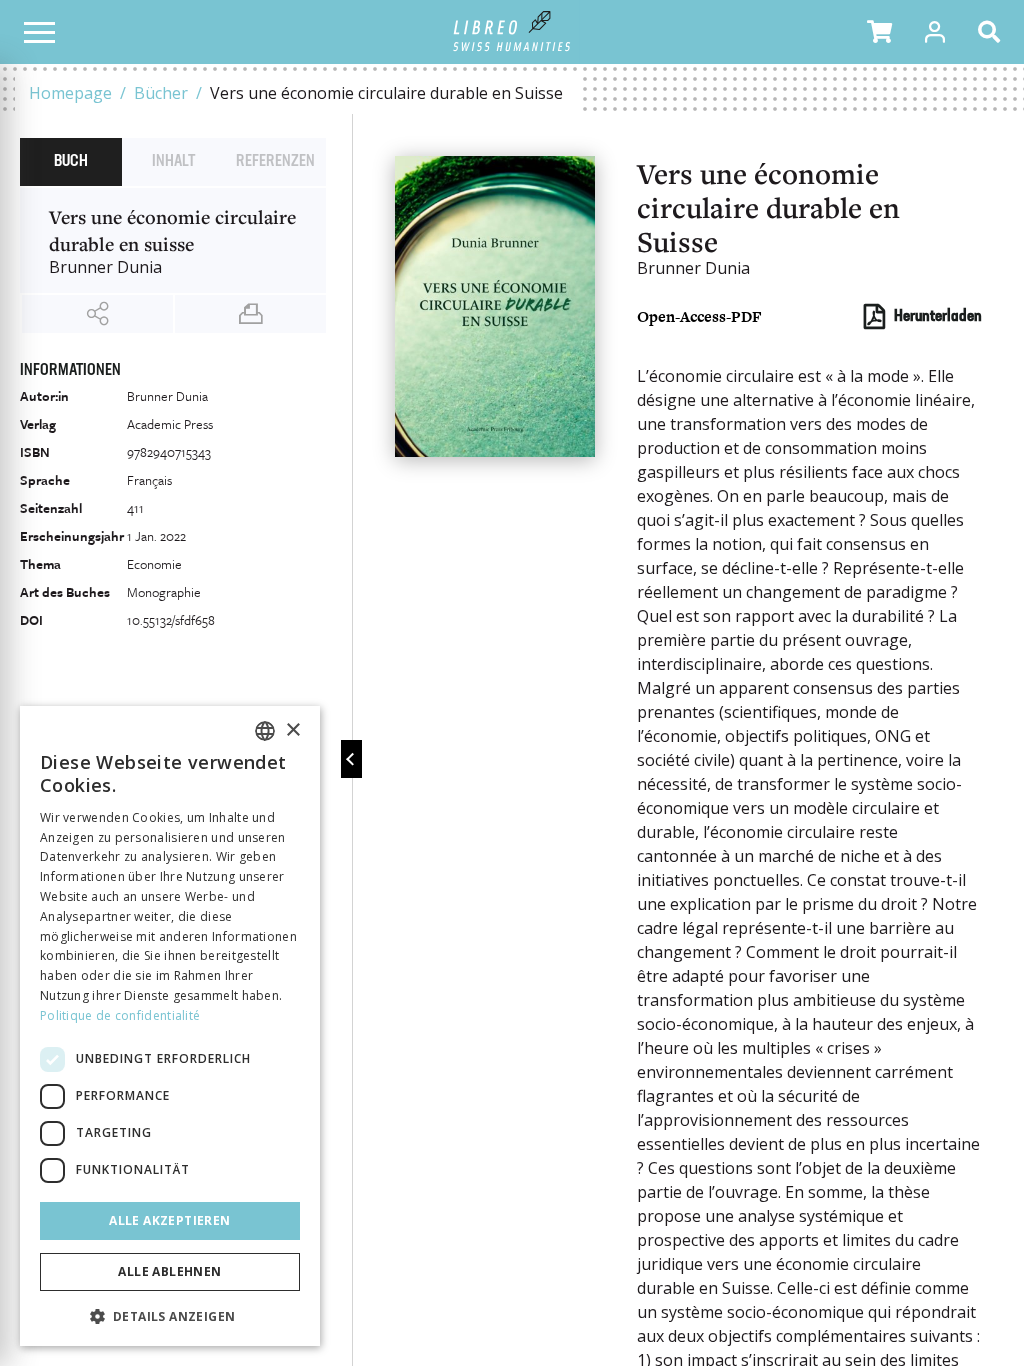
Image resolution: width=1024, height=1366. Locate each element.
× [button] (292, 730)
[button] (879, 32)
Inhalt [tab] (173, 162)
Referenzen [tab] (275, 162)
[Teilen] (97, 314)
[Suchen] (993, 32)
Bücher (161, 93)
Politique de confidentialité (120, 1015)
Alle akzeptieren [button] (169, 1220)
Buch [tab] (71, 162)
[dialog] (170, 1026)
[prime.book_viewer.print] (250, 314)
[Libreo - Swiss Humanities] (512, 32)
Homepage (70, 93)
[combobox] (265, 731)
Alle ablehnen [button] (169, 1271)
